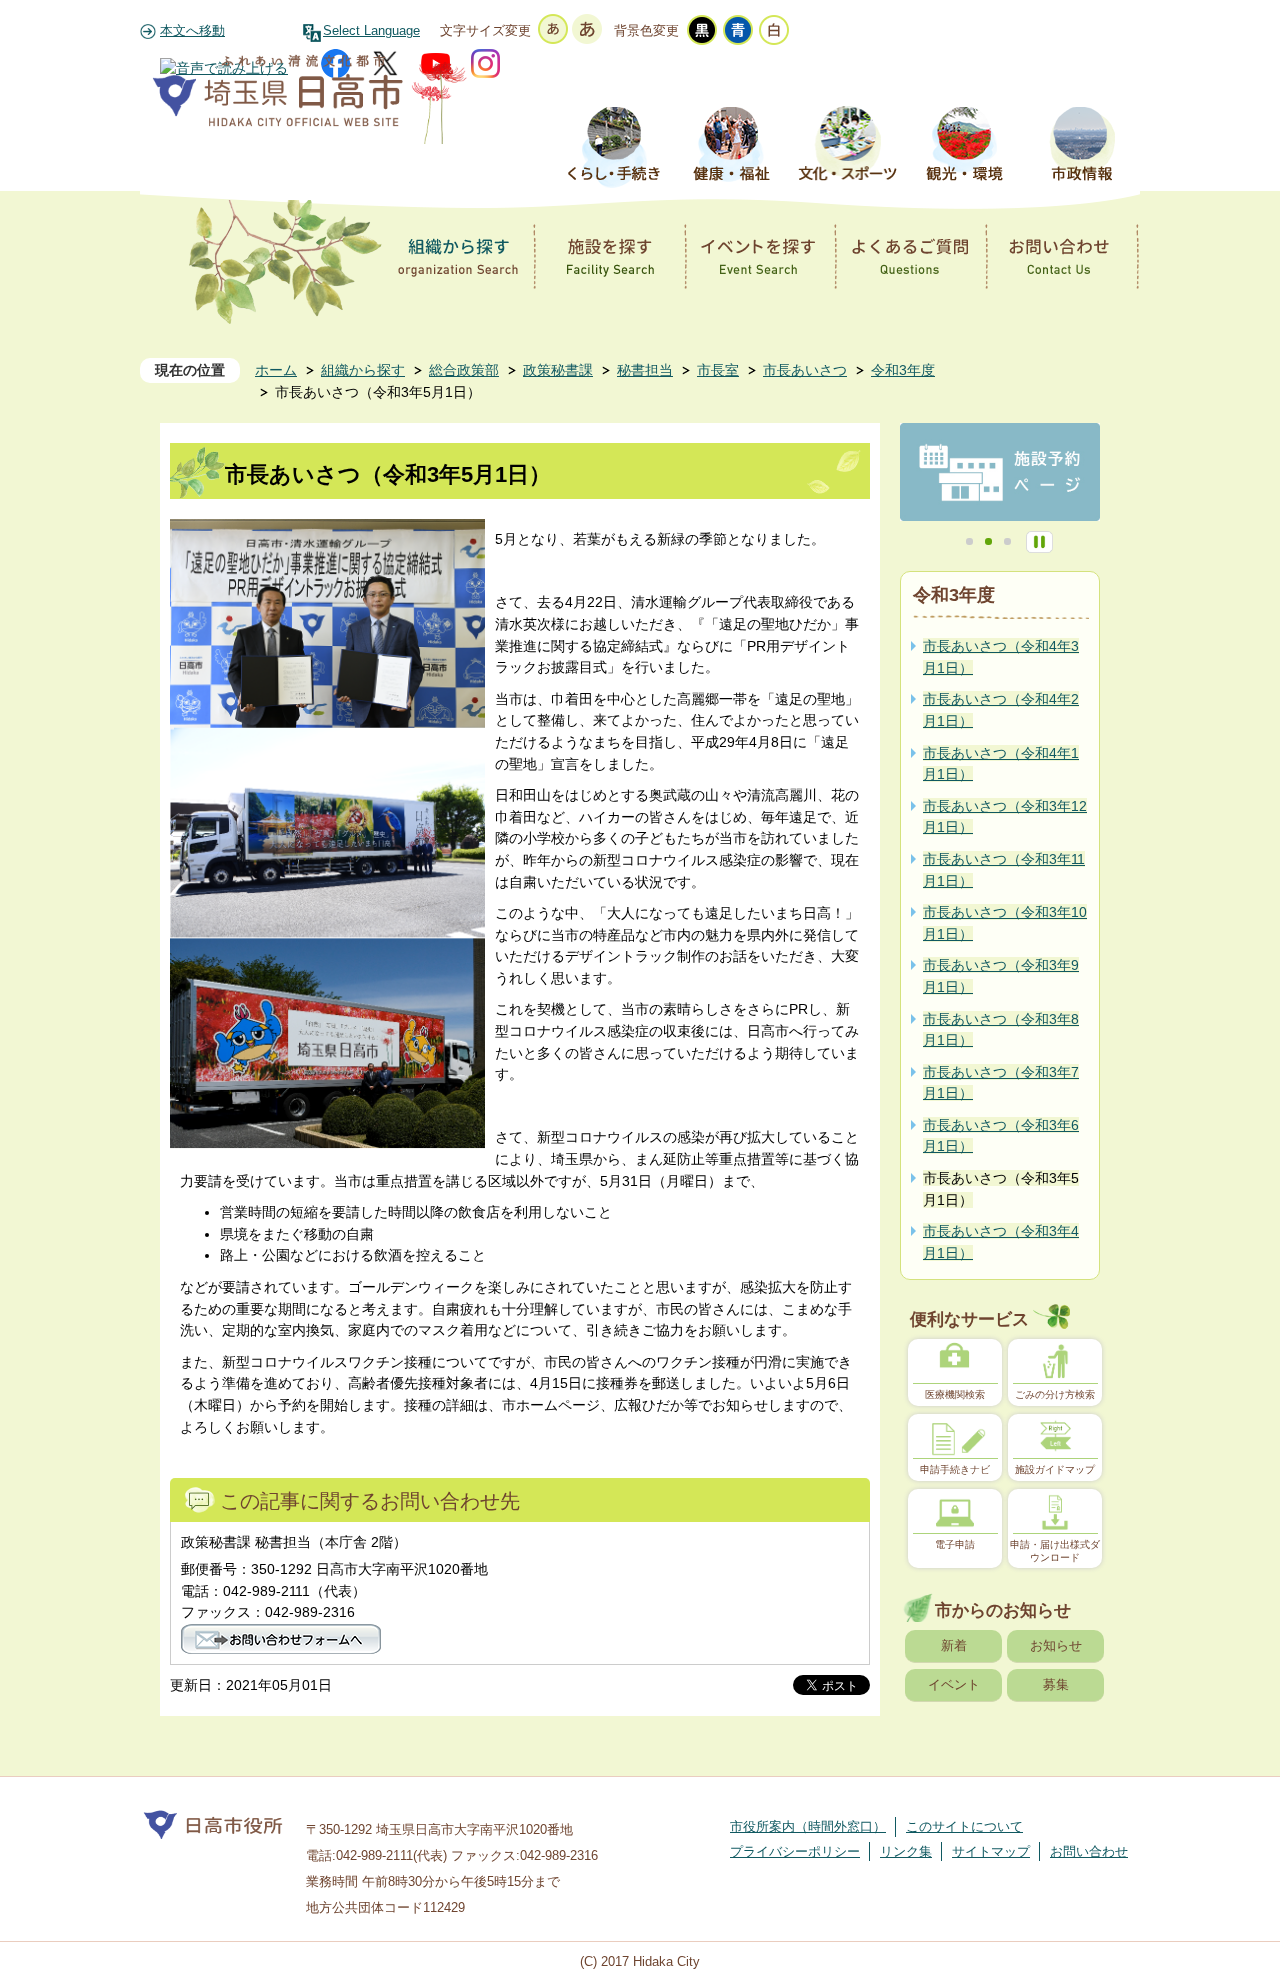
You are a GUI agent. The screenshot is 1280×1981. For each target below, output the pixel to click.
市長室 (718, 370)
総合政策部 (464, 370)
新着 (954, 1645)
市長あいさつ (805, 370)
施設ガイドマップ (1055, 1469)
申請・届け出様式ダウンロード (1055, 1550)
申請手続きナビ (955, 1469)
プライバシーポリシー (795, 1851)
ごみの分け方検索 (1055, 1394)
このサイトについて (964, 1826)
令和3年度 (903, 370)
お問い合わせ (1089, 1851)
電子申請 (955, 1544)
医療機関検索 (955, 1394)
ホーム (276, 370)
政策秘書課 (558, 370)
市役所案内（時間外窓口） (808, 1826)
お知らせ (1056, 1645)
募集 (1056, 1684)
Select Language (371, 31)
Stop (1039, 542)
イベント (954, 1684)
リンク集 (906, 1851)
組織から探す (363, 370)
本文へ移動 (192, 31)
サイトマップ (991, 1851)
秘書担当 (645, 370)
